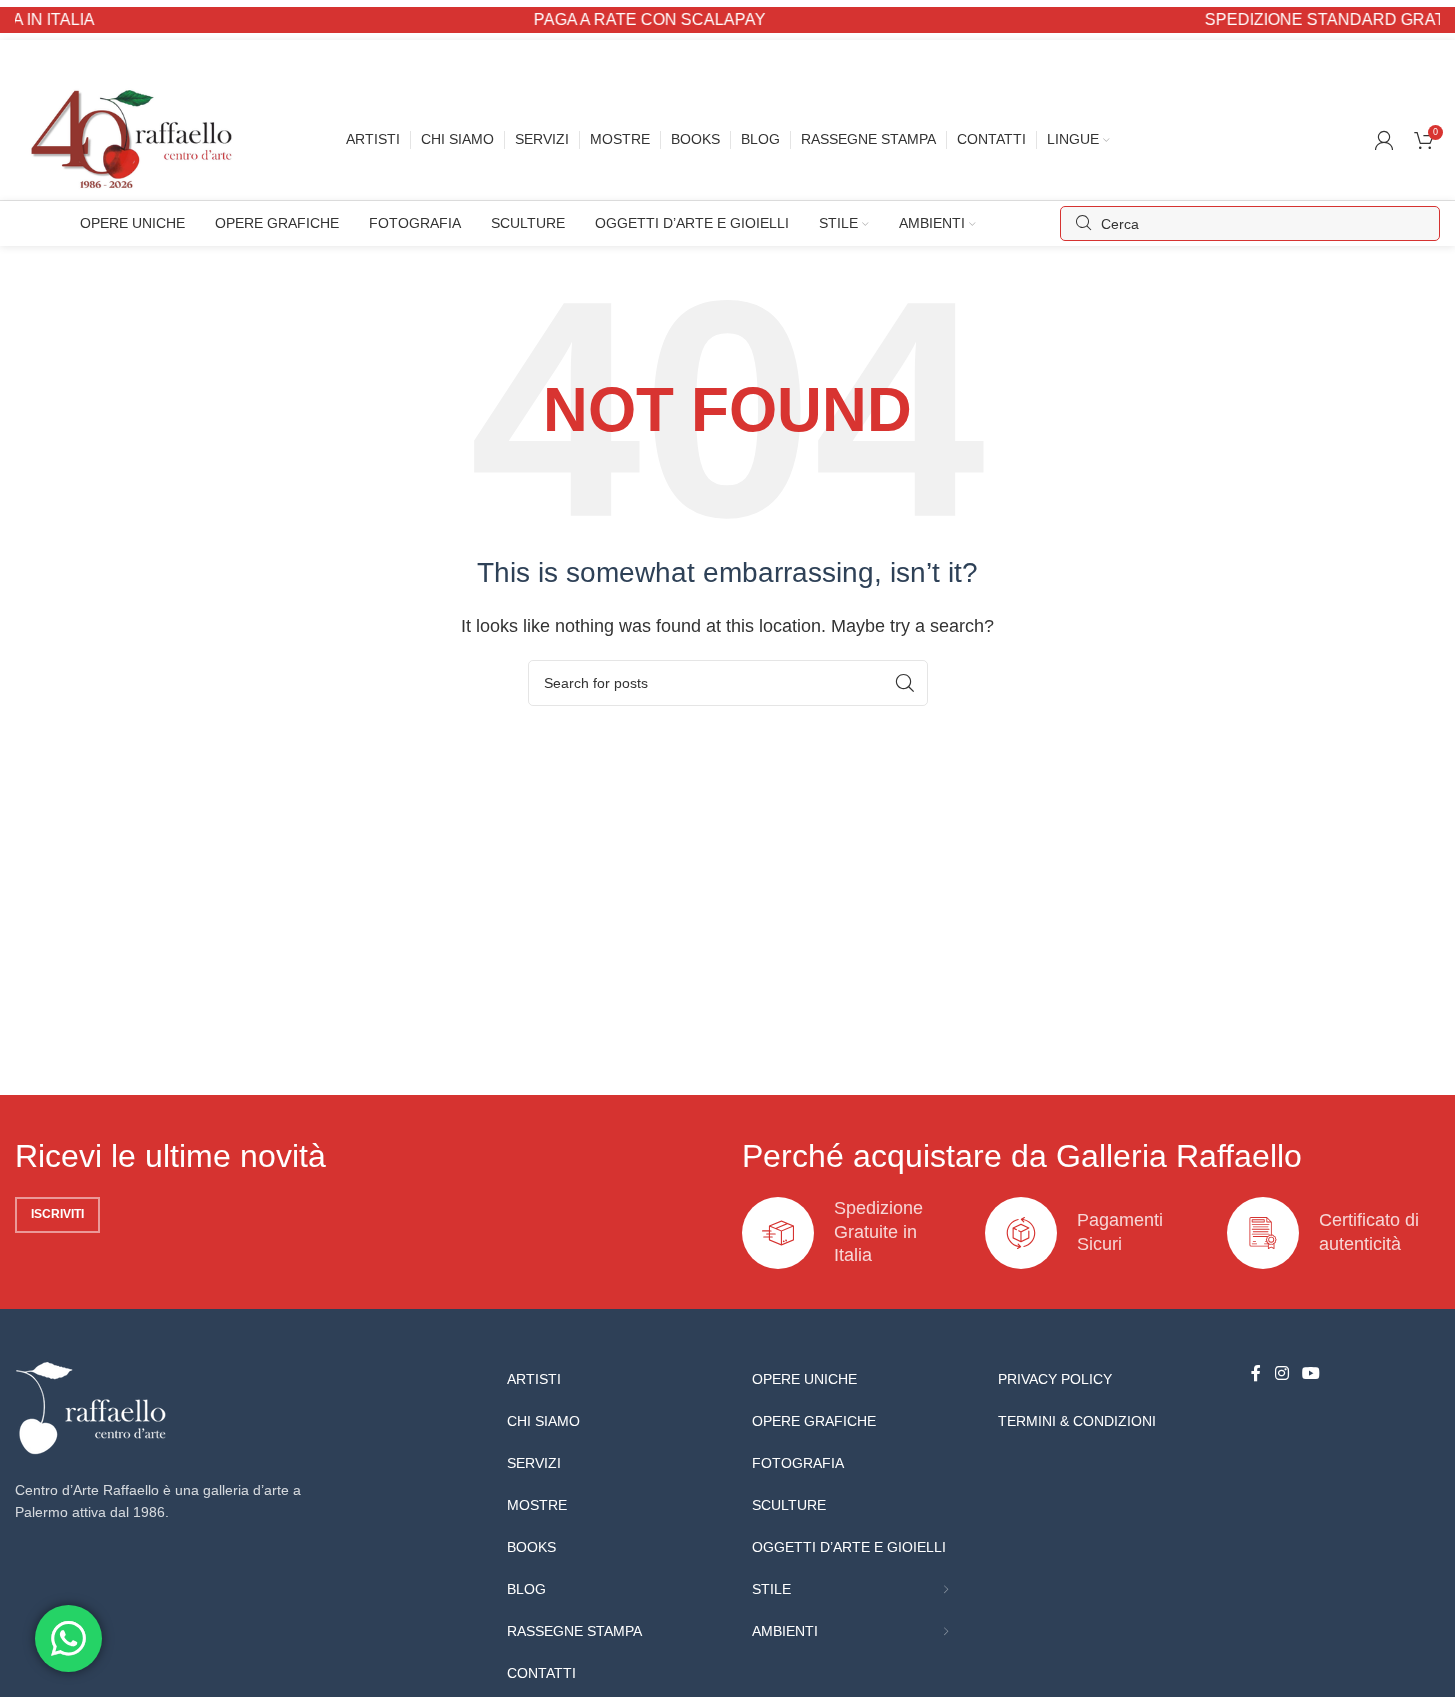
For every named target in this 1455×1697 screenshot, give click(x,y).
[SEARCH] (905, 683)
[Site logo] (136, 138)
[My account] (1384, 140)
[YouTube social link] (1310, 1374)
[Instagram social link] (1281, 1374)
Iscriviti (57, 1214)
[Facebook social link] (1256, 1374)
